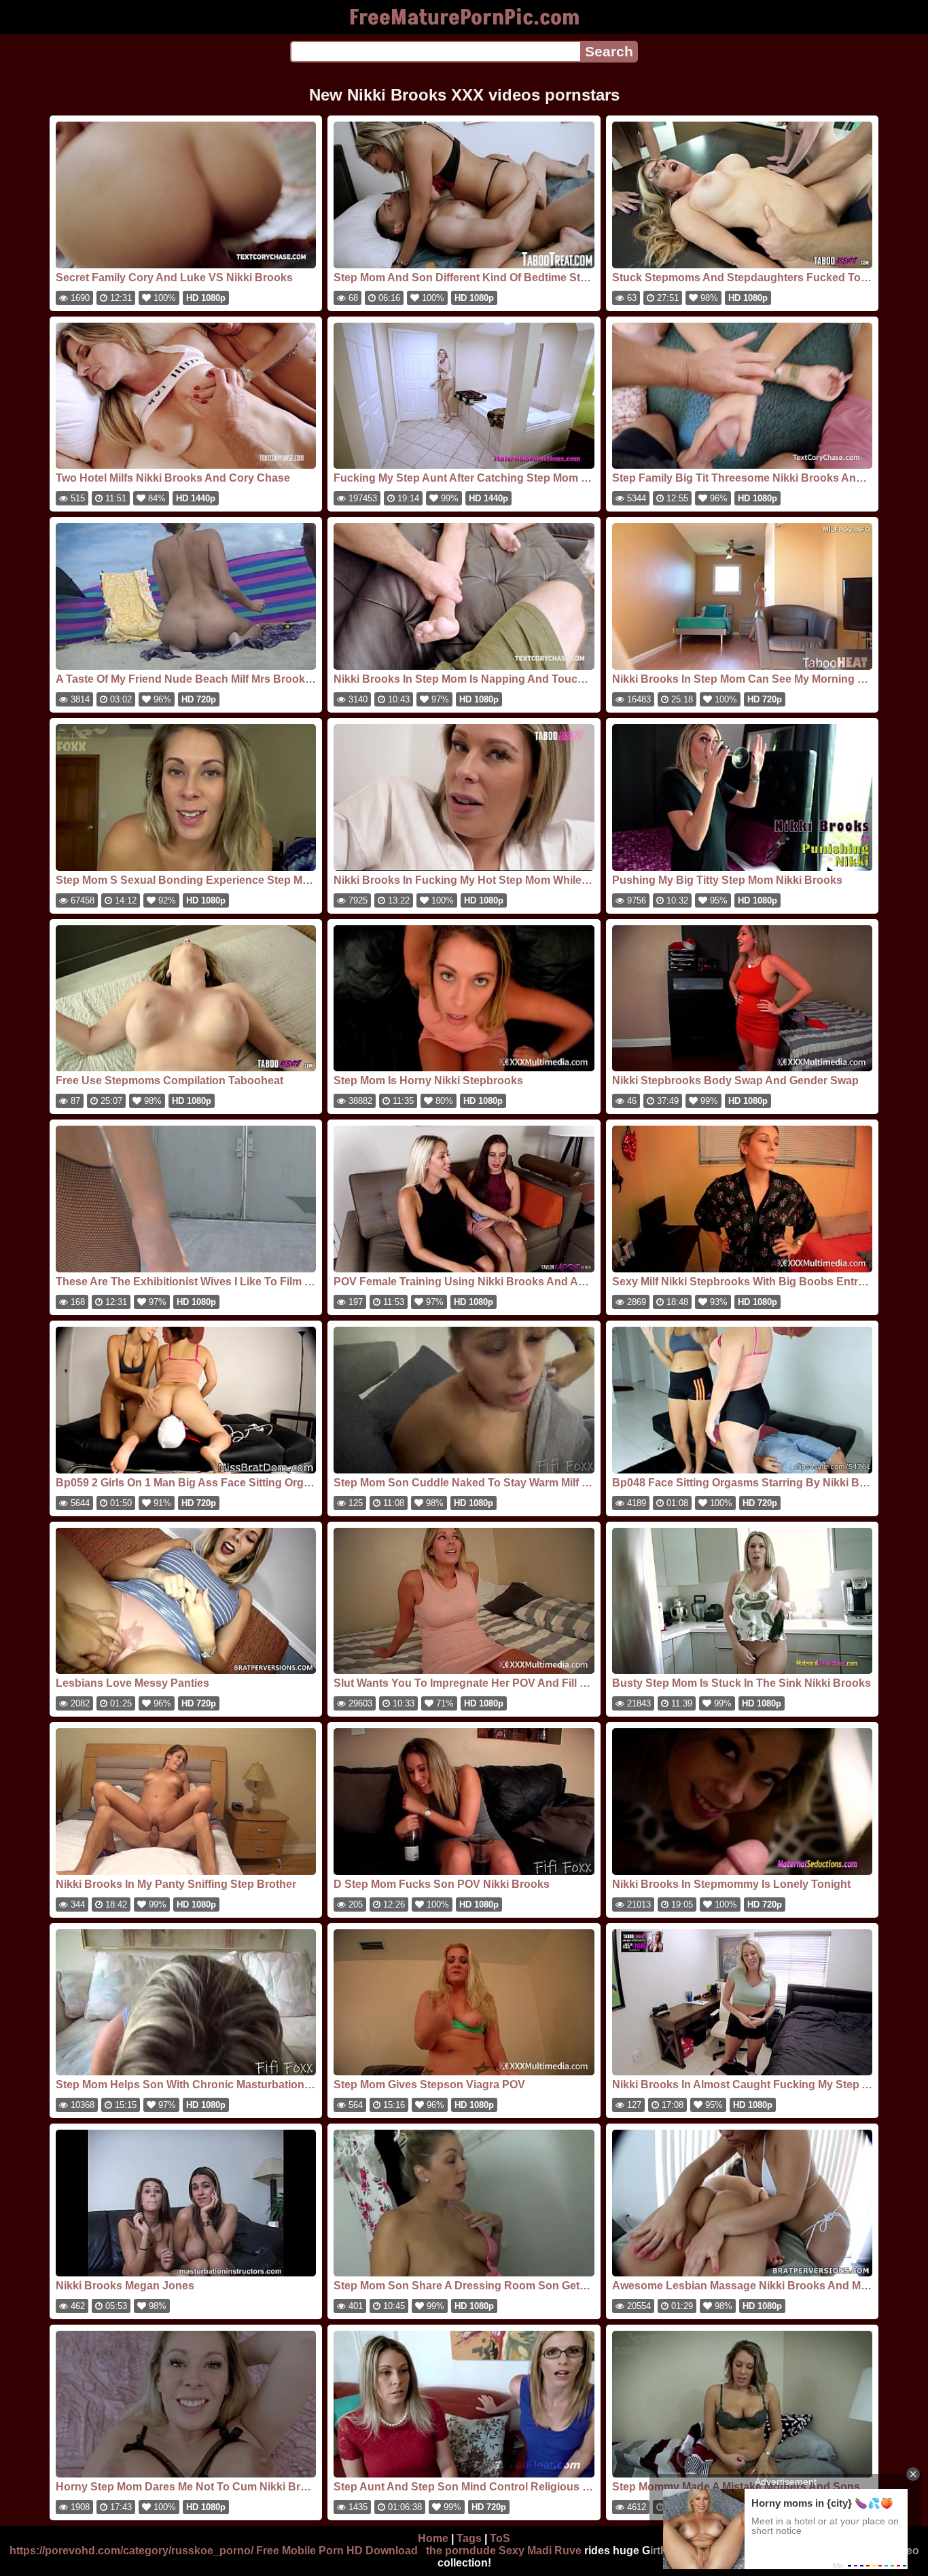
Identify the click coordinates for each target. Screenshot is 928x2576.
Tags (469, 2538)
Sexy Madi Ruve (540, 2551)
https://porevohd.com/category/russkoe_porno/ (131, 2551)
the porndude (461, 2551)
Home (433, 2538)
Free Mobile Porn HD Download (337, 2551)
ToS (500, 2538)
